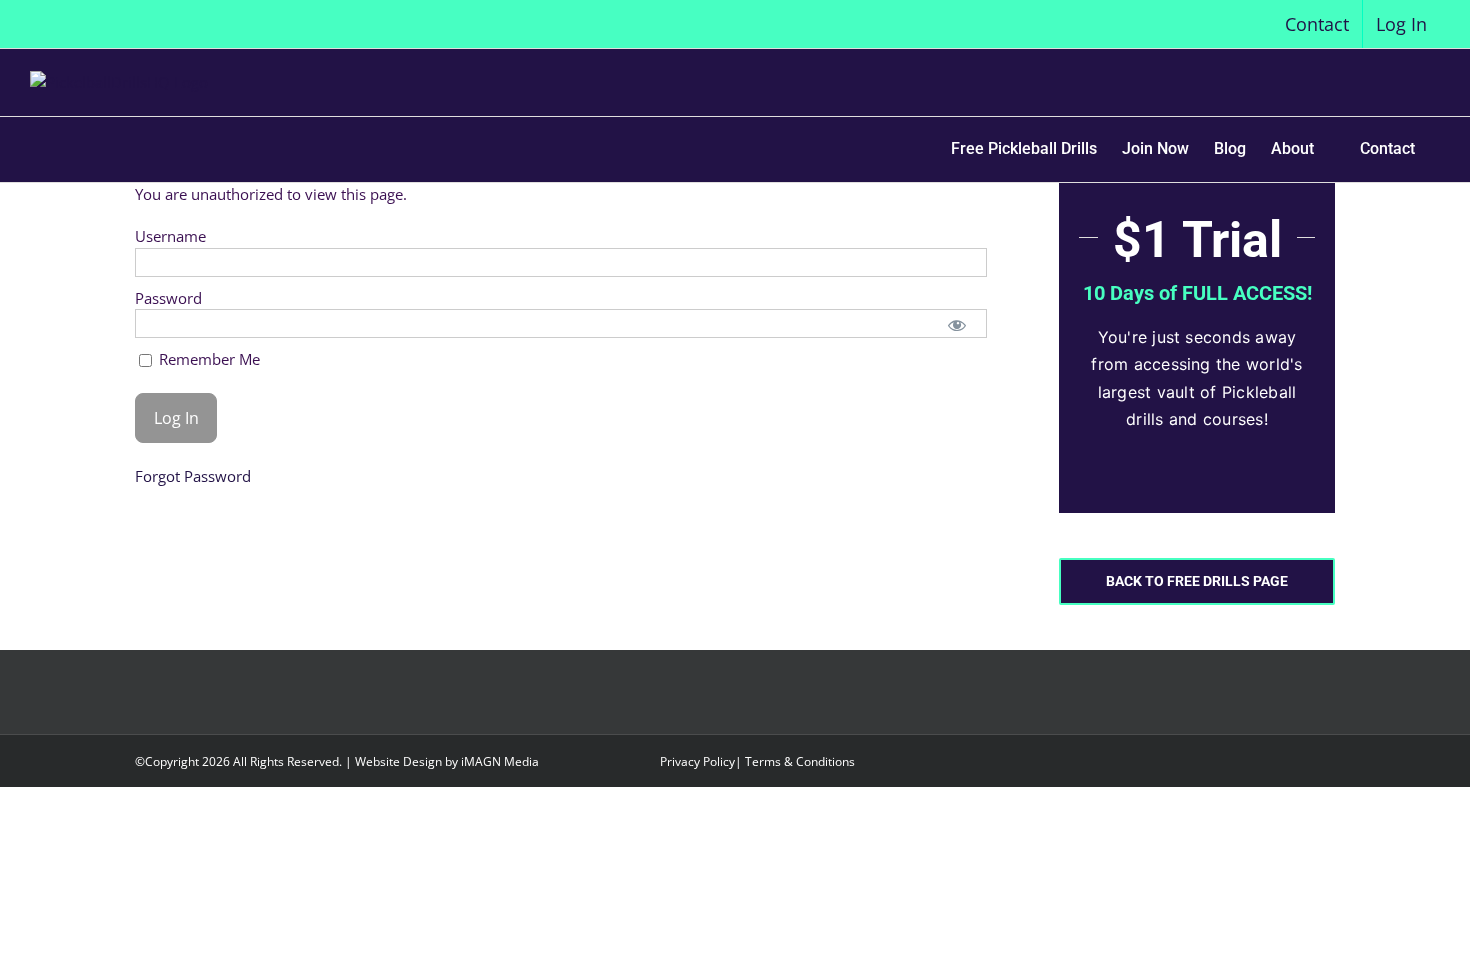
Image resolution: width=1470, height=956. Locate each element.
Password (168, 298)
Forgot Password (193, 476)
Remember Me (207, 359)
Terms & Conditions (800, 761)
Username (170, 236)
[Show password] (957, 323)
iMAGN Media (500, 761)
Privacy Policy (697, 761)
